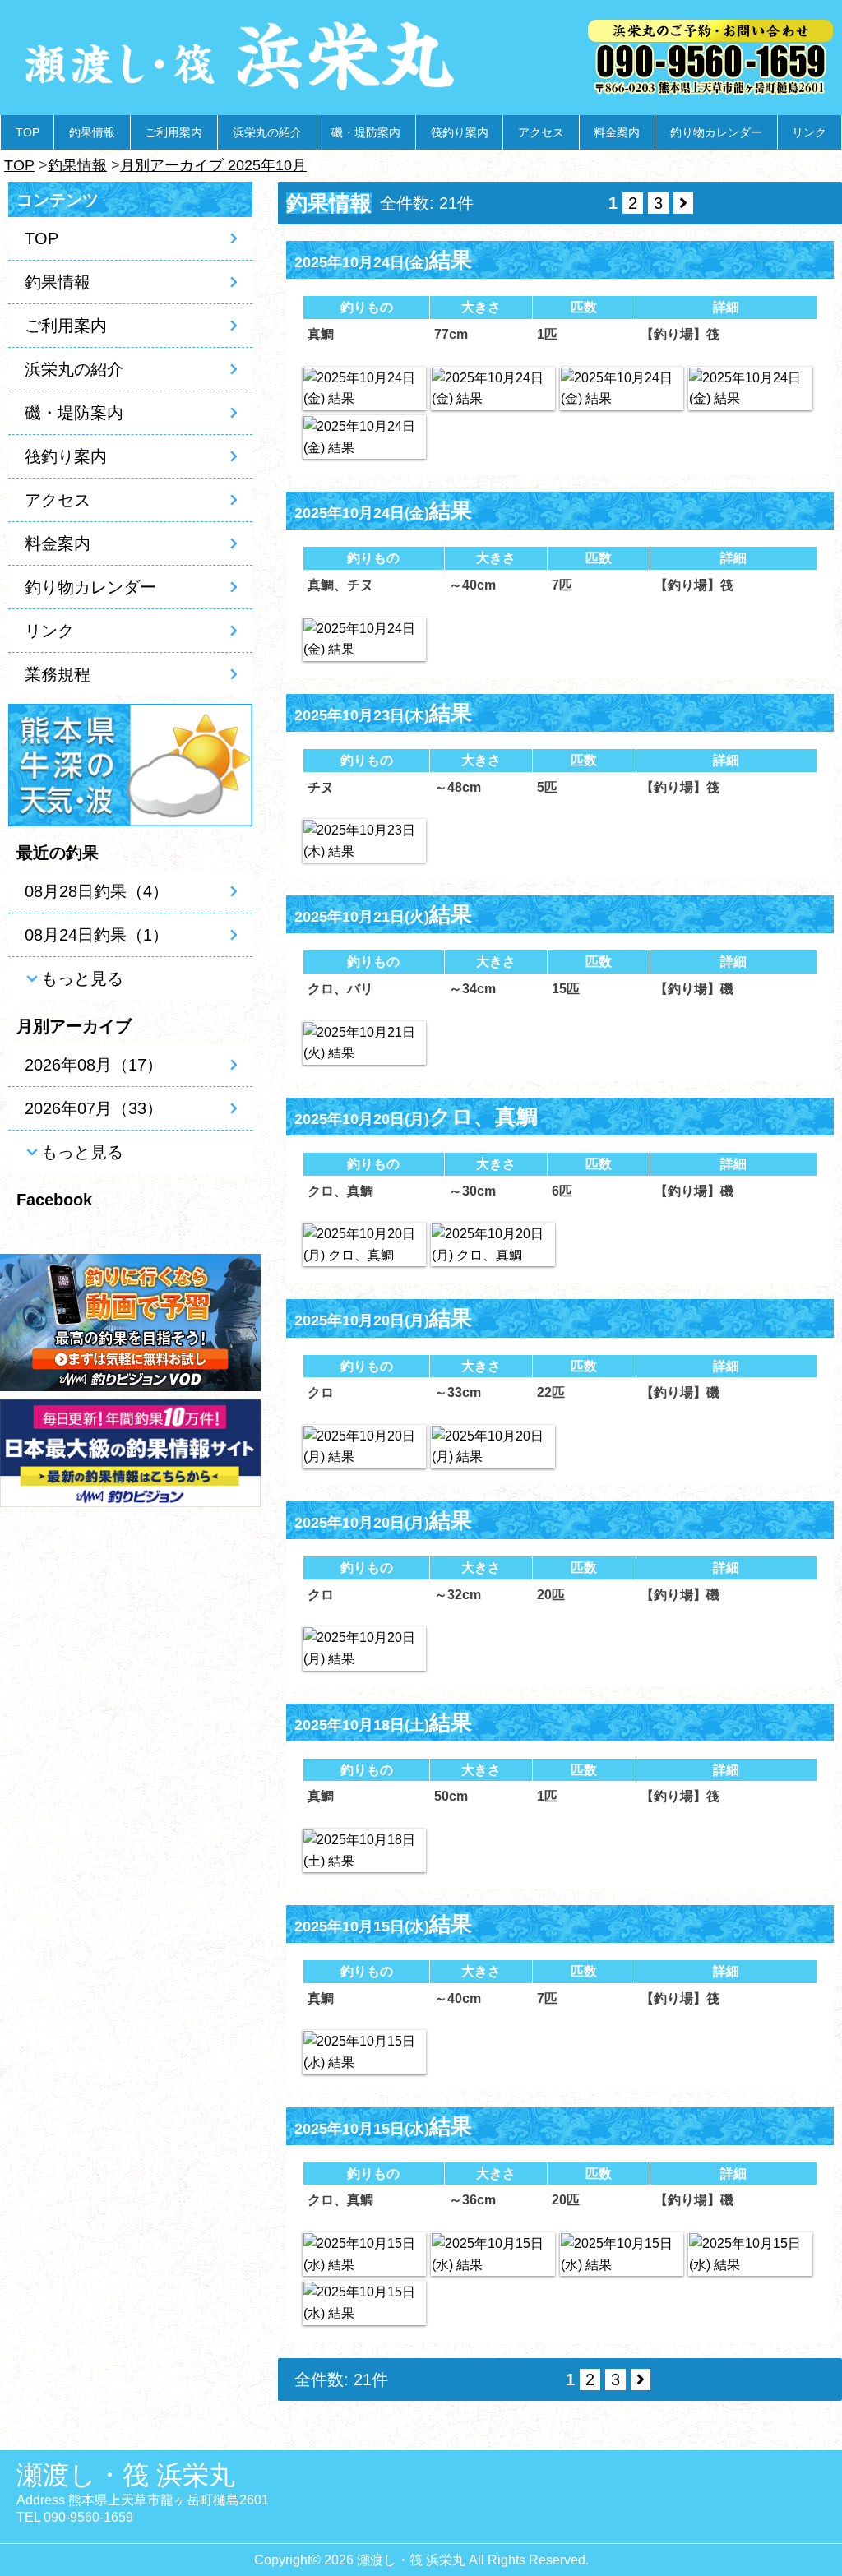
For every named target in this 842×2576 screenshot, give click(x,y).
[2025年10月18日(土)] (364, 1850)
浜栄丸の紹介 (267, 132)
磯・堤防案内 (366, 132)
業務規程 (58, 674)
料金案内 (617, 132)
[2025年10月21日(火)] (364, 1043)
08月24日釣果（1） (97, 935)
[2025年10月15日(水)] (364, 2052)
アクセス (541, 132)
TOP (28, 132)
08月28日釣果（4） (97, 891)
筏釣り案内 (460, 132)
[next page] (683, 203)
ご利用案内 (173, 132)
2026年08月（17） (94, 1065)
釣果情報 (92, 132)
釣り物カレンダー (716, 132)
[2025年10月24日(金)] (364, 388)
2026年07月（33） (94, 1108)
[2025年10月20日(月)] (364, 1244)
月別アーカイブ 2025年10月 (213, 165)
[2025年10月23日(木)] (364, 841)
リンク (809, 132)
